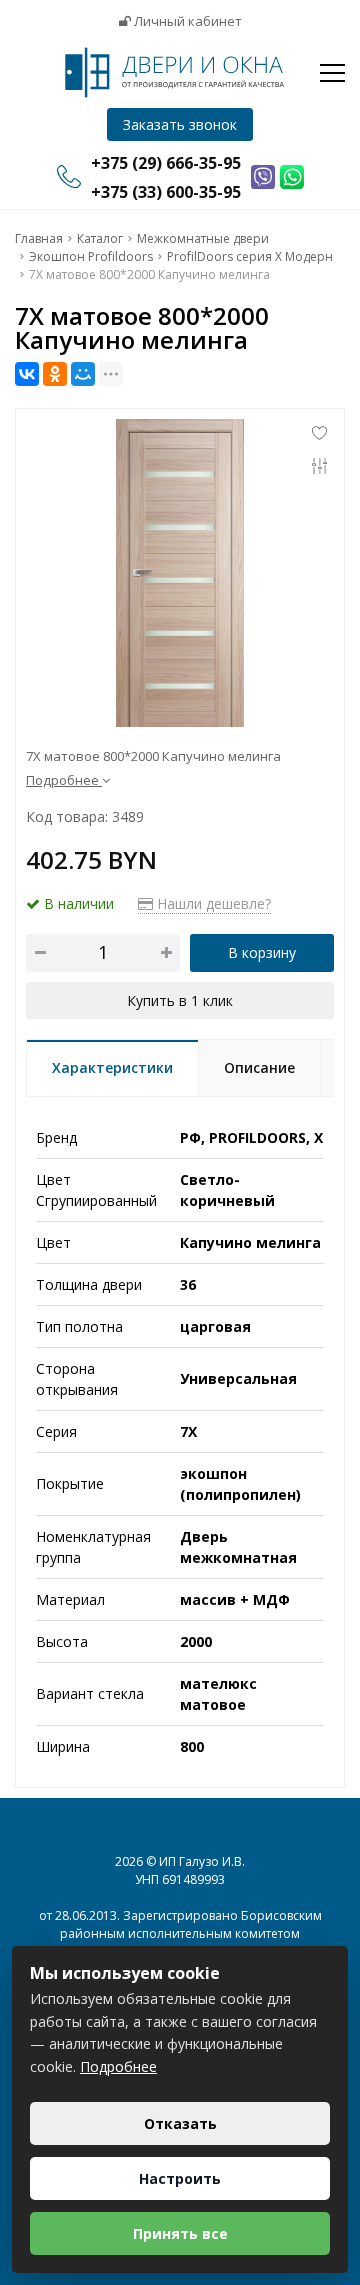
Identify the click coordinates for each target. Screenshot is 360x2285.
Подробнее (118, 2066)
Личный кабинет (186, 21)
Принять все (180, 2233)
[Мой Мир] (83, 374)
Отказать (180, 2123)
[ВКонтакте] (27, 374)
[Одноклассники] (55, 374)
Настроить (180, 2178)
